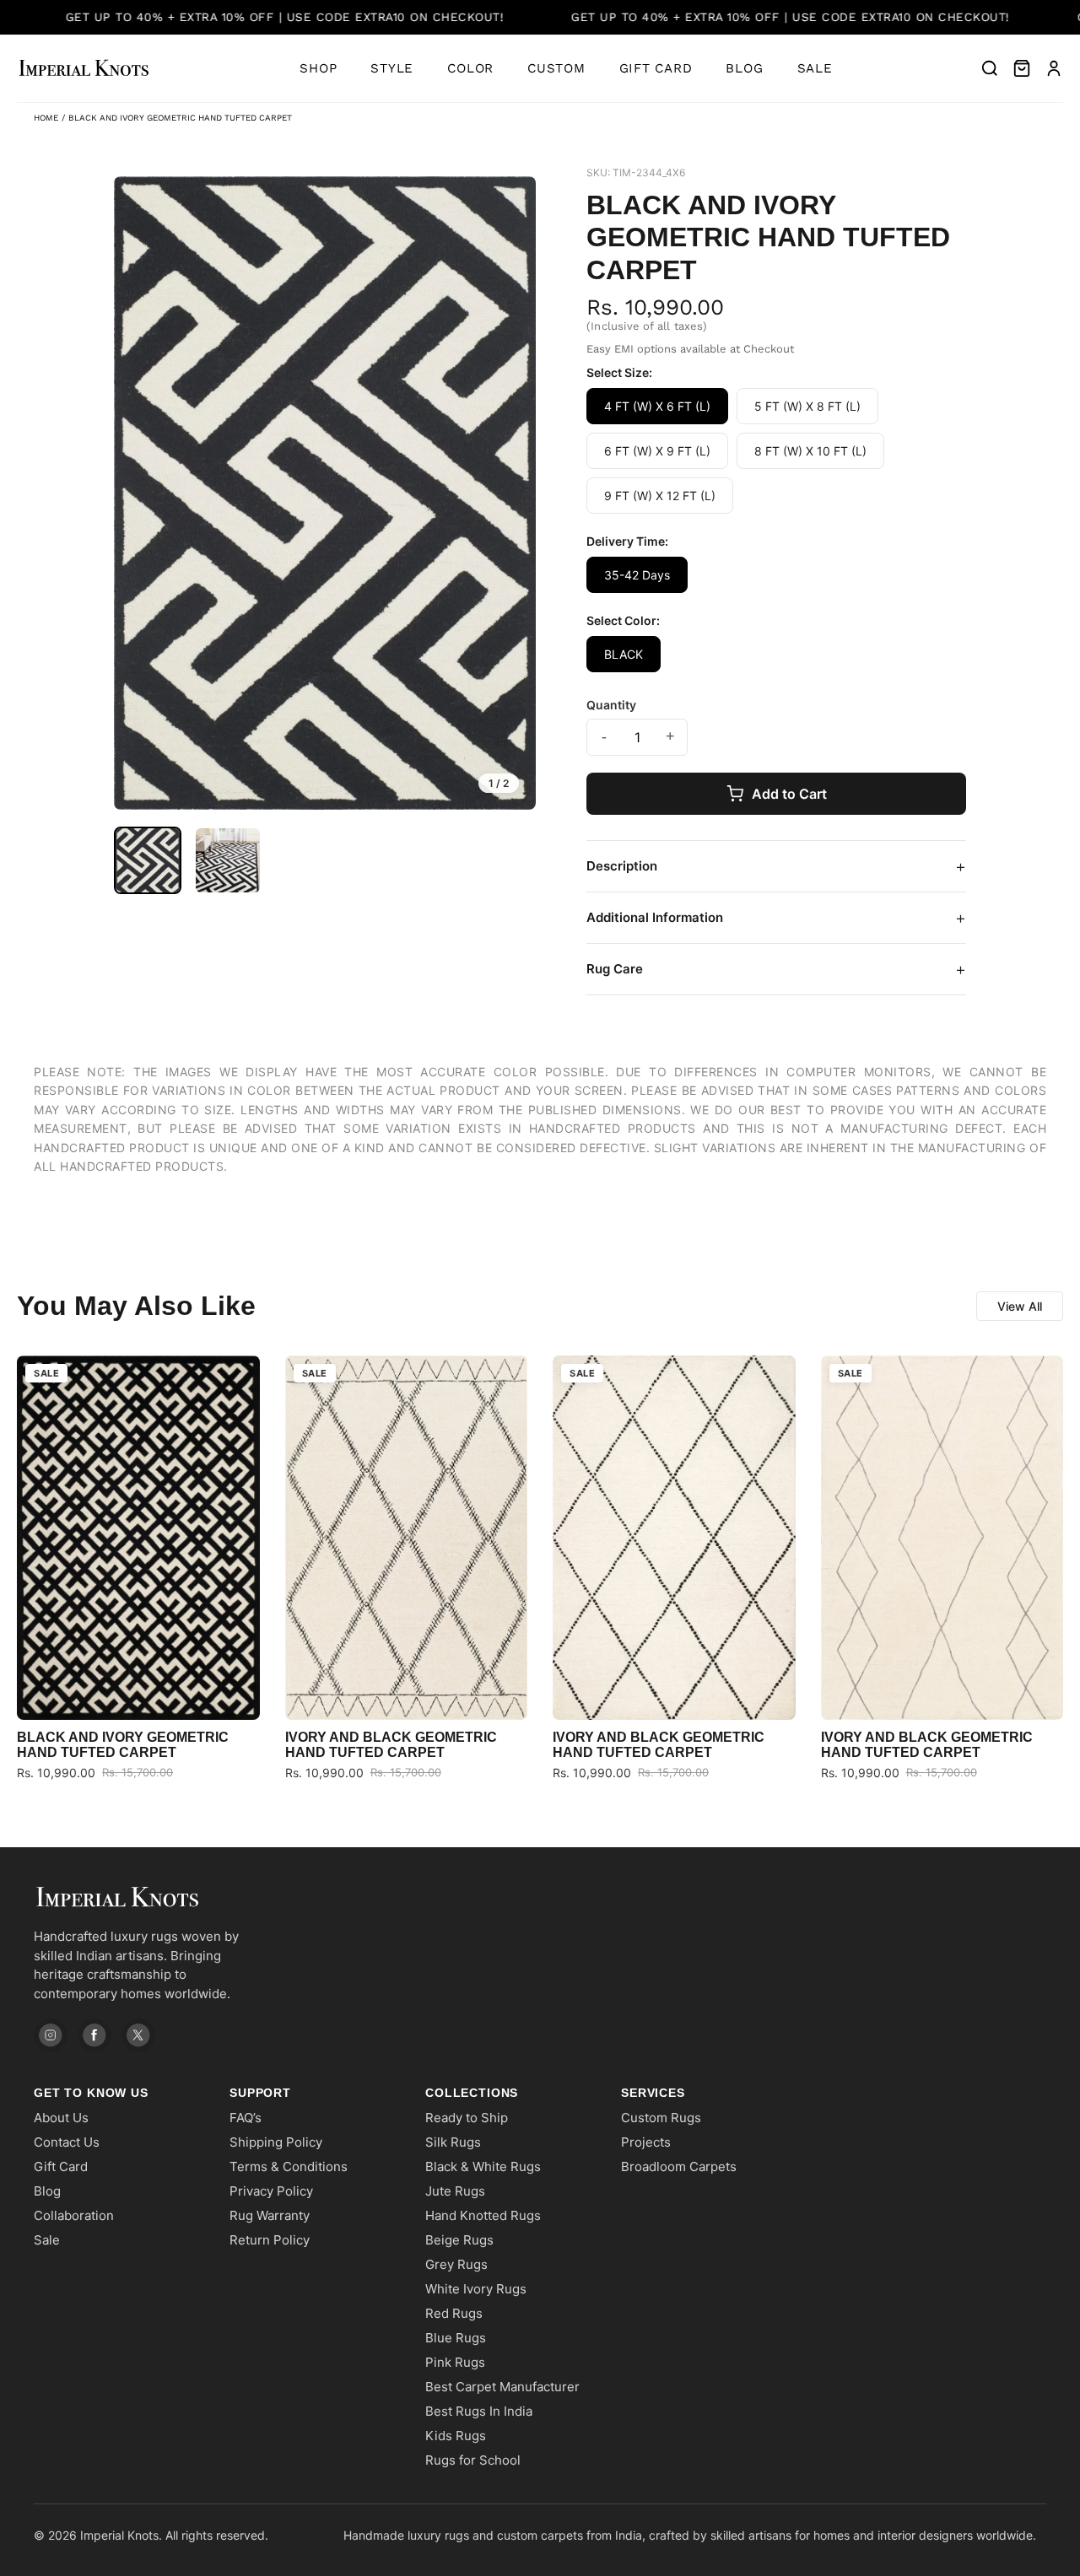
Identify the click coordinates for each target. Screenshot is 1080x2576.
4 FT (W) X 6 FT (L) (657, 406)
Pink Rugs (455, 2362)
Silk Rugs (453, 2142)
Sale (815, 68)
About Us (61, 2118)
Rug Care (776, 969)
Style (392, 68)
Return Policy (270, 2240)
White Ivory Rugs (476, 2289)
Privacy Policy (271, 2191)
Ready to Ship (467, 2118)
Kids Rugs (456, 2436)
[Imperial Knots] (152, 1897)
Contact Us (67, 2142)
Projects (646, 2142)
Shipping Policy (276, 2142)
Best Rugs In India (479, 2411)
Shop (318, 68)
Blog (744, 68)
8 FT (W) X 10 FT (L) (810, 451)
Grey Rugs (456, 2264)
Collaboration (74, 2215)
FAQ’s (246, 2118)
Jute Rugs (455, 2191)
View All (1020, 1306)
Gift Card (656, 68)
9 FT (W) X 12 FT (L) (660, 496)
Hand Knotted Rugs (483, 2215)
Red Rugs (454, 2313)
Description (776, 866)
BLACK (624, 654)
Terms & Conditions (289, 2166)
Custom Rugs (661, 2118)
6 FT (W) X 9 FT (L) (657, 451)
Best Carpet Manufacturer (502, 2387)
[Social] (51, 2035)
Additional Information (776, 918)
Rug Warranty (270, 2215)
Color (470, 68)
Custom (556, 68)
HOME (46, 118)
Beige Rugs (459, 2240)
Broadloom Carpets (679, 2166)
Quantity (611, 705)
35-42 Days (637, 575)
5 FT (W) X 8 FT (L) (807, 406)
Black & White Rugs (483, 2166)
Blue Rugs (456, 2338)
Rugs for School (473, 2460)
